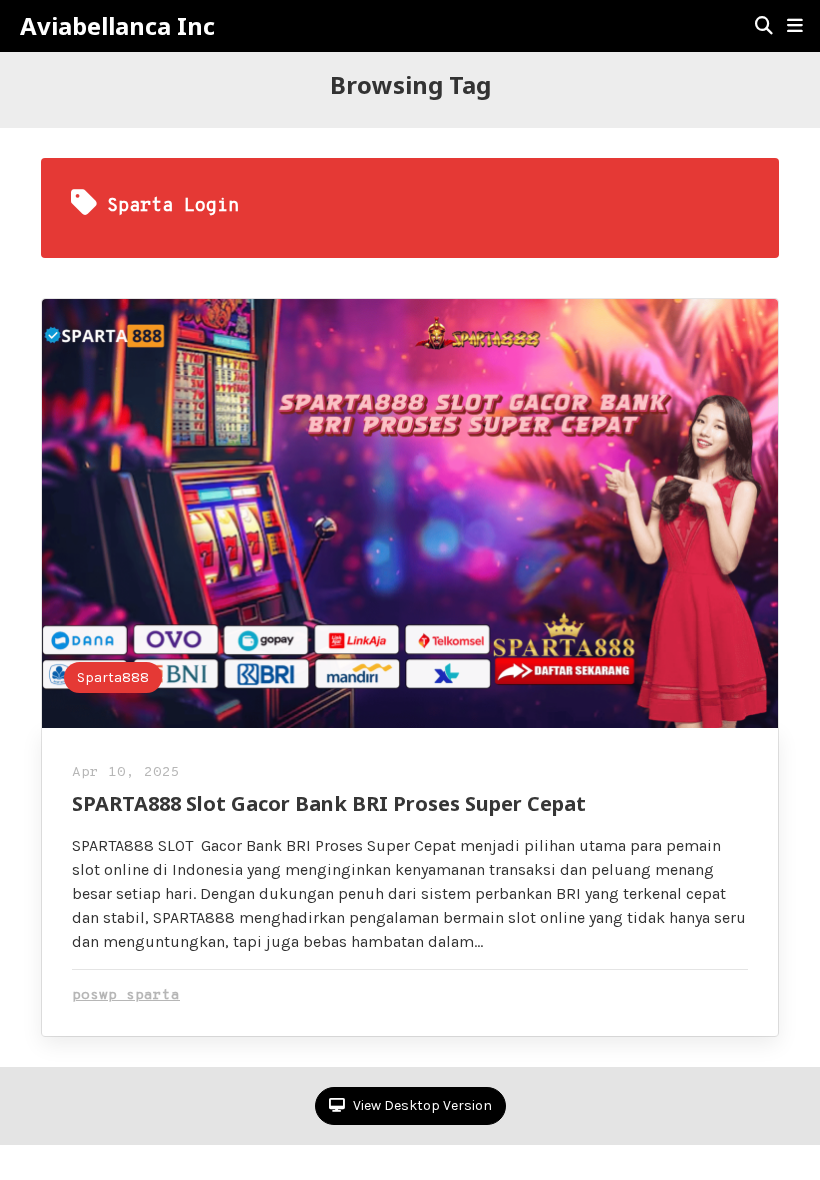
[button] (795, 26)
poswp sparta (126, 995)
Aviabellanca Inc (117, 26)
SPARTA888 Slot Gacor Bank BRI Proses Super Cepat (329, 803)
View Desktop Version (421, 1105)
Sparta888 (113, 677)
